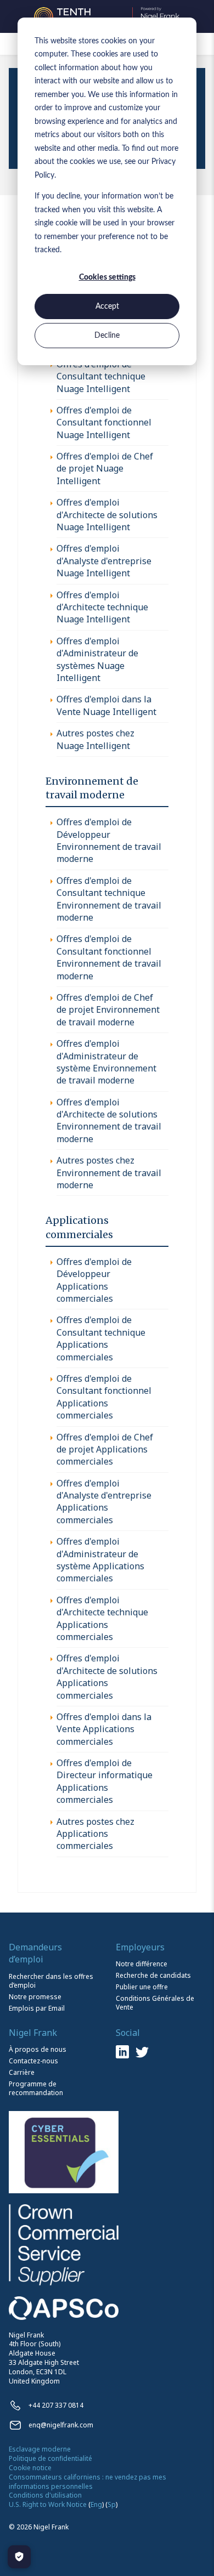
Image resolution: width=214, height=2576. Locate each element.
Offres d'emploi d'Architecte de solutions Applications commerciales (107, 1676)
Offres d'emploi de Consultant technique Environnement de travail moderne (109, 899)
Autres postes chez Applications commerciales (95, 1834)
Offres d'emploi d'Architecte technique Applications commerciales (102, 1618)
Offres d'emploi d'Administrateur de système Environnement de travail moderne (106, 1062)
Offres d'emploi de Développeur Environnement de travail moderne (109, 840)
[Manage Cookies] (19, 2557)
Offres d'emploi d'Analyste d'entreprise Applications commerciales (104, 1502)
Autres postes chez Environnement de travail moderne (109, 1173)
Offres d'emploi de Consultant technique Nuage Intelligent (101, 376)
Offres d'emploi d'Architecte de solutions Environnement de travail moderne (109, 1120)
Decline (107, 336)
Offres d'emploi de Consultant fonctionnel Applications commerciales (104, 1397)
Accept (107, 307)
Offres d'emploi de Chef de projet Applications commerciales (105, 1449)
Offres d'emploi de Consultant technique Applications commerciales (101, 1338)
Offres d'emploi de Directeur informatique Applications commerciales (105, 1781)
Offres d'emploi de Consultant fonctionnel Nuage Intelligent (104, 422)
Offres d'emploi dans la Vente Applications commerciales (104, 1729)
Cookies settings (107, 277)
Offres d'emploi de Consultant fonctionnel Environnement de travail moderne (109, 957)
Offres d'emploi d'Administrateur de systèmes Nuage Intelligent (97, 659)
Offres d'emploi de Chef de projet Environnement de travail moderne (108, 1010)
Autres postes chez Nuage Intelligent (95, 739)
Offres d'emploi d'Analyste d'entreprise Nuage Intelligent (104, 561)
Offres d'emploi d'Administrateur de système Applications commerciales (100, 1560)
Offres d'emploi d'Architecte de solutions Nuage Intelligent (107, 515)
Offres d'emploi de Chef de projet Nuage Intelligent (105, 469)
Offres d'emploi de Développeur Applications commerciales (94, 1280)
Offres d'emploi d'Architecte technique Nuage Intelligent (102, 607)
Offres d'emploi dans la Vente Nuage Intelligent (106, 705)
